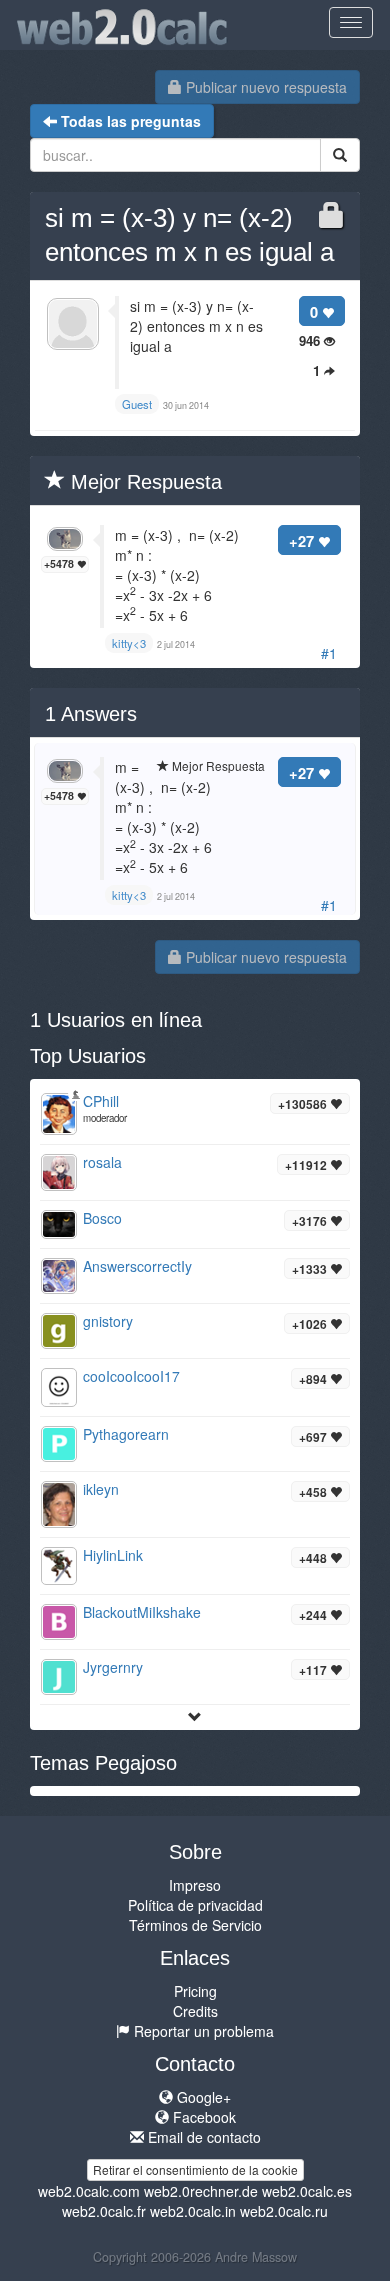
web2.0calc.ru (284, 2211)
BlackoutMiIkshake (142, 1612)
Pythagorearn (126, 1434)
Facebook (202, 2117)
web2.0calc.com (89, 2191)
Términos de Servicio (195, 1925)
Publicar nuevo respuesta (264, 87)
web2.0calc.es (307, 2191)
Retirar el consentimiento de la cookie (195, 2169)
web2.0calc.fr (104, 2211)
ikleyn (101, 1489)
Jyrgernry (113, 1667)
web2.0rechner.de (201, 2191)
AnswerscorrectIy (137, 1266)
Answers (91, 714)
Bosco (102, 1218)
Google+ (202, 2097)
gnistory (108, 1321)
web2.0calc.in (193, 2211)
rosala (102, 1162)
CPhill (101, 1101)
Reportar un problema (202, 2031)
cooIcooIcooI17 (131, 1376)
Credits (195, 2011)
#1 (329, 653)
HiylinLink (113, 1555)
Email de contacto (202, 2137)
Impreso (195, 1885)
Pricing (195, 1991)
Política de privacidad (195, 1905)
